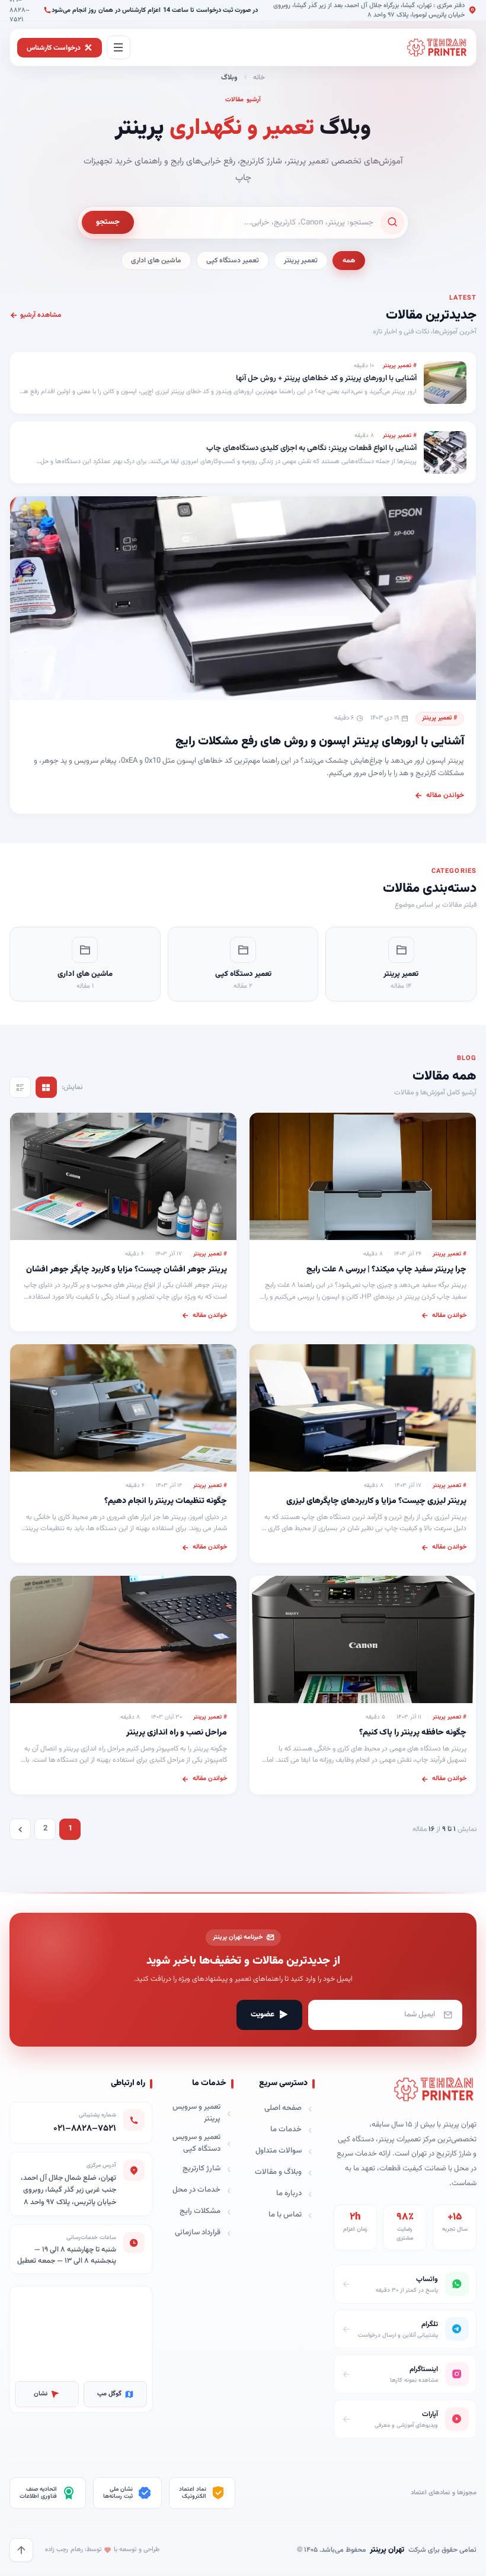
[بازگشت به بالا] (21, 2550)
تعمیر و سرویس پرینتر (196, 2113)
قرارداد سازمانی (198, 2233)
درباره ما (289, 2193)
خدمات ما (286, 2129)
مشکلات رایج (200, 2211)
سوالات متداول (279, 2151)
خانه (259, 78)
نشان (41, 2394)
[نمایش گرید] (46, 1087)
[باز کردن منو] (119, 47)
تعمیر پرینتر (301, 261)
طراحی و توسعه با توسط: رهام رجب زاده (102, 2550)
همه (349, 261)
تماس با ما (285, 2215)
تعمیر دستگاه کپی (233, 261)
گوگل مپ (109, 2394)
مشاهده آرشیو (41, 315)
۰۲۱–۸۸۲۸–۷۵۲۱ (85, 2129)
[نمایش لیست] (20, 1087)
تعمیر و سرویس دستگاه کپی (196, 2143)
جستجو (108, 222)
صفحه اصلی (283, 2108)
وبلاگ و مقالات (278, 2172)
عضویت (263, 2015)
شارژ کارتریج (202, 2169)
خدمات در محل (196, 2190)
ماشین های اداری (156, 261)
